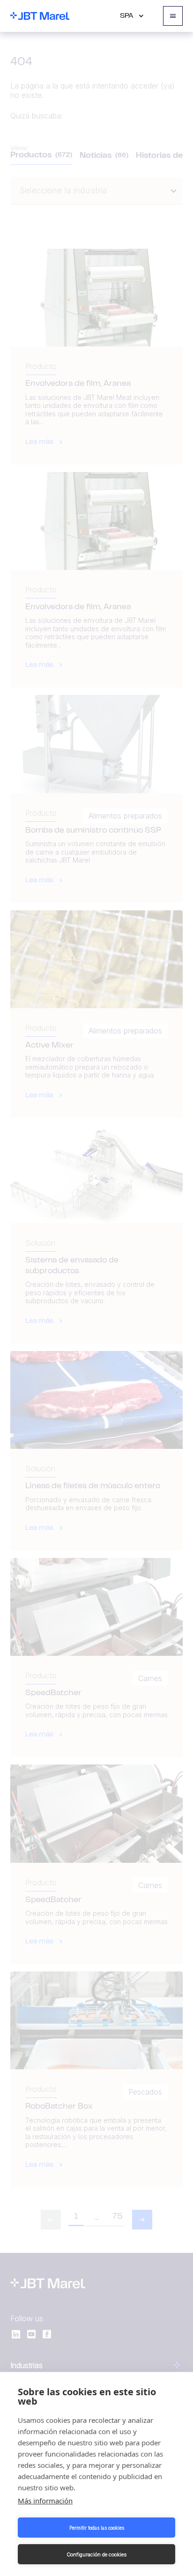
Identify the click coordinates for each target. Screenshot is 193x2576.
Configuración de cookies (96, 2554)
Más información (45, 2501)
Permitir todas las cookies (97, 2528)
